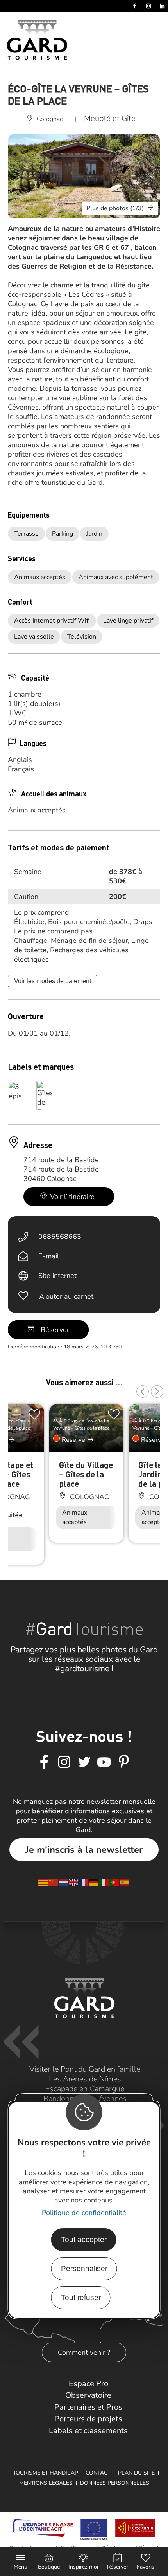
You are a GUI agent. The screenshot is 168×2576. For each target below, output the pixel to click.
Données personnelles (115, 2483)
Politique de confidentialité (84, 2213)
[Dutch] (64, 1881)
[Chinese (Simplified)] (54, 1881)
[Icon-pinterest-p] (124, 1762)
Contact (98, 2473)
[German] (94, 1881)
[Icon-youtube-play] (104, 1762)
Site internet (57, 1276)
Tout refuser (81, 2297)
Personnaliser (84, 2268)
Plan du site (136, 2473)
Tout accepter (84, 2239)
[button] (143, 1392)
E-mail (49, 1256)
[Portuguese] (114, 1881)
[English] (74, 1881)
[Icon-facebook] (44, 1762)
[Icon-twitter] (84, 1762)
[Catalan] (43, 1881)
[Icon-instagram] (64, 1762)
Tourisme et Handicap (46, 2473)
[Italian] (104, 1881)
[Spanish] (125, 1881)
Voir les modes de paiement (53, 981)
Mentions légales (46, 2483)
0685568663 (60, 1237)
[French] (84, 1881)
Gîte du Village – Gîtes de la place (86, 1474)
